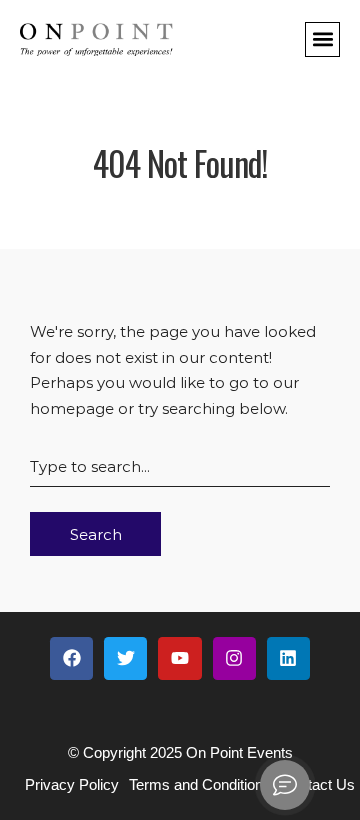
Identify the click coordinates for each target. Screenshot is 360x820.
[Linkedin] (288, 658)
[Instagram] (234, 658)
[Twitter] (125, 658)
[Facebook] (71, 658)
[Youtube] (179, 658)
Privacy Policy (72, 784)
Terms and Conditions (200, 784)
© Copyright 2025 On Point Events (180, 752)
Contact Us (318, 784)
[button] (322, 39)
